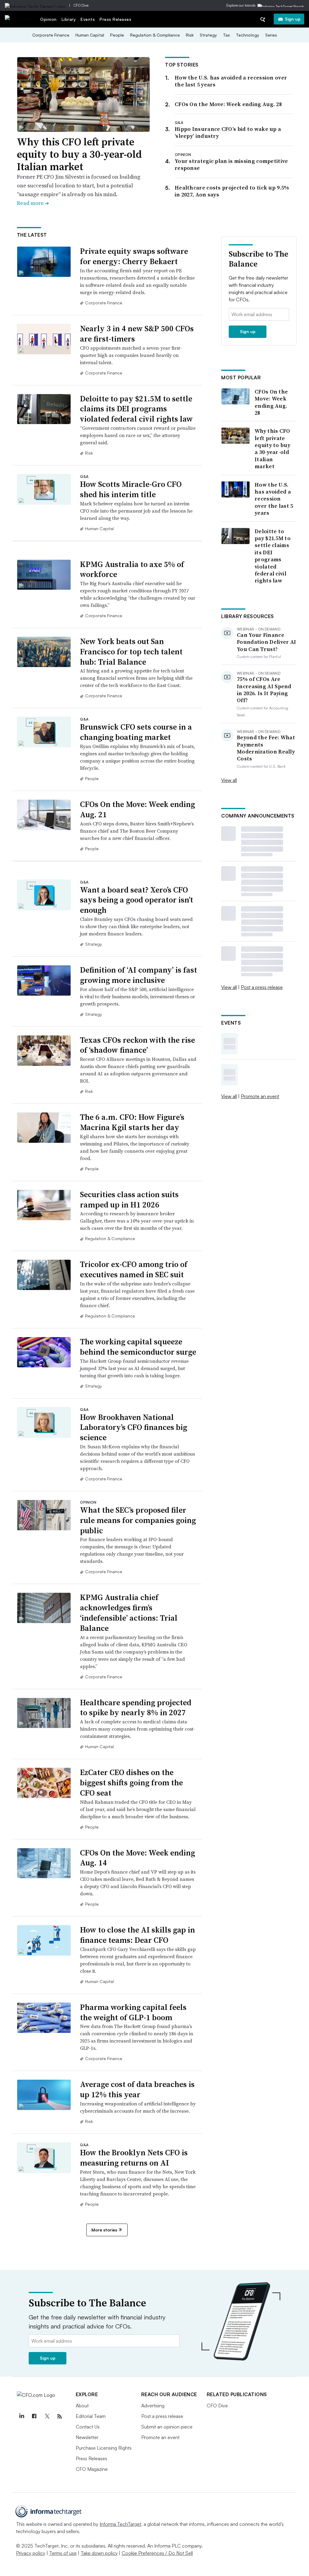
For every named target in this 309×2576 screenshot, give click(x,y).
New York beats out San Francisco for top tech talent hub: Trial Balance (131, 652)
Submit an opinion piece (167, 2427)
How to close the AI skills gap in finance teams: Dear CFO (137, 1935)
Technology (248, 35)
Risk (190, 35)
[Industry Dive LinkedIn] (22, 2416)
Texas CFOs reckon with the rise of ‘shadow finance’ (137, 1045)
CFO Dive (81, 5)
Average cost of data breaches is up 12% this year (137, 2089)
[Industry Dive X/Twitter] (47, 2416)
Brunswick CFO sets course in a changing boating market (136, 732)
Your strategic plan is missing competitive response (231, 164)
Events (88, 19)
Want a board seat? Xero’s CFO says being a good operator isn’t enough (137, 900)
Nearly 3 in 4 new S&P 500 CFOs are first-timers (137, 334)
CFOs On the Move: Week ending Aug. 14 (137, 1858)
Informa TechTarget (120, 2524)
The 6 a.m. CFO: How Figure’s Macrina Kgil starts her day (132, 1122)
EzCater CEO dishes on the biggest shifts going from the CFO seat (131, 1783)
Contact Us (88, 2427)
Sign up (293, 19)
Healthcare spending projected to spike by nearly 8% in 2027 (136, 1708)
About (82, 2406)
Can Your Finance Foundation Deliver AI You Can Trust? (266, 642)
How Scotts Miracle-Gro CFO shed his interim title (131, 489)
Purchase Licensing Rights (104, 2448)
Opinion (48, 19)
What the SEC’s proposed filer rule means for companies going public (138, 1520)
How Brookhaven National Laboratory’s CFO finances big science (134, 1427)
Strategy (208, 35)
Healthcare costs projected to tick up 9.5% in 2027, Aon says (232, 191)
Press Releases (115, 19)
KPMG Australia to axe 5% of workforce (132, 569)
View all (229, 780)
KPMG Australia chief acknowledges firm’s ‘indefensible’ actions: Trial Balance (129, 1613)
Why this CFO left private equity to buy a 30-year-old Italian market (79, 154)
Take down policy (99, 2553)
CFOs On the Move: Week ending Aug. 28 (228, 104)
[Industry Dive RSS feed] (60, 2416)
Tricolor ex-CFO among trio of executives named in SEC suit (134, 1269)
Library (69, 19)
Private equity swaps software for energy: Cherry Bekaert (134, 256)
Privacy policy (31, 2553)
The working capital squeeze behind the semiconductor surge (138, 1347)
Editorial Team (91, 2416)
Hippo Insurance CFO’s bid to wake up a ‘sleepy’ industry (228, 132)
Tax (226, 35)
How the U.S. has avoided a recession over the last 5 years (231, 81)
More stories (104, 2230)
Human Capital (90, 35)
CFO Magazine (92, 2469)
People (117, 35)
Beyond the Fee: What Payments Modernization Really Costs (266, 748)
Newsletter (87, 2437)
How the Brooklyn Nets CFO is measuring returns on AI (134, 2158)
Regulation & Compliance (155, 35)
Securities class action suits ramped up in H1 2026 (129, 1200)
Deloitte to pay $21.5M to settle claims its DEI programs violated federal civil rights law (136, 409)
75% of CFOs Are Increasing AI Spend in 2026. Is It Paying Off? (264, 690)
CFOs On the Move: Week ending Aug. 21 (137, 809)
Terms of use (63, 2553)
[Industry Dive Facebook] (34, 2416)
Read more (33, 203)
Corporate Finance (51, 35)
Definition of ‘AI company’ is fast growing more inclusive (139, 975)
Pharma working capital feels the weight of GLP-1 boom (133, 2012)
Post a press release (262, 987)
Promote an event (260, 1096)
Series (271, 35)
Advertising (153, 2406)
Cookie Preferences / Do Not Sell (157, 2553)
